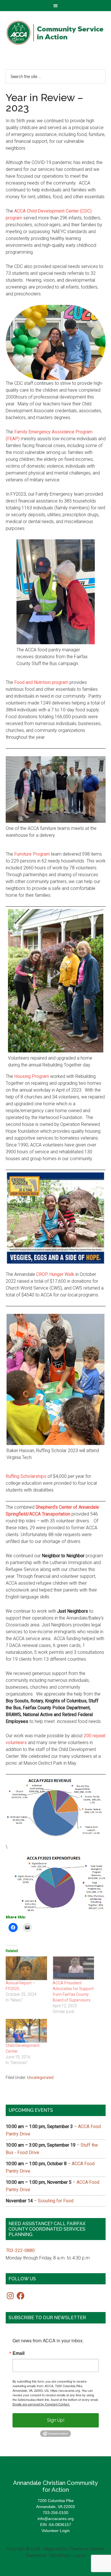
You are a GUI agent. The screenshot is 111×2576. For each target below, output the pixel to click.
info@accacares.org (56, 2519)
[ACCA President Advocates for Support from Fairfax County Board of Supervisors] (73, 1968)
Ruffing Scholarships (26, 1476)
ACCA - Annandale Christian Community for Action (56, 33)
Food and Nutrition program (41, 682)
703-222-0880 (20, 2250)
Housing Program (32, 1076)
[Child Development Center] (26, 2031)
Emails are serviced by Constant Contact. (41, 2404)
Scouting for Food (56, 2201)
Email (18, 2353)
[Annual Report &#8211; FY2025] (26, 1968)
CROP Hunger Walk (55, 1274)
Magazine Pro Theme (63, 2549)
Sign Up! (56, 2420)
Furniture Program (32, 854)
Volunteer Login (56, 2531)
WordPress (60, 2555)
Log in (79, 2555)
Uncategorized (40, 2077)
